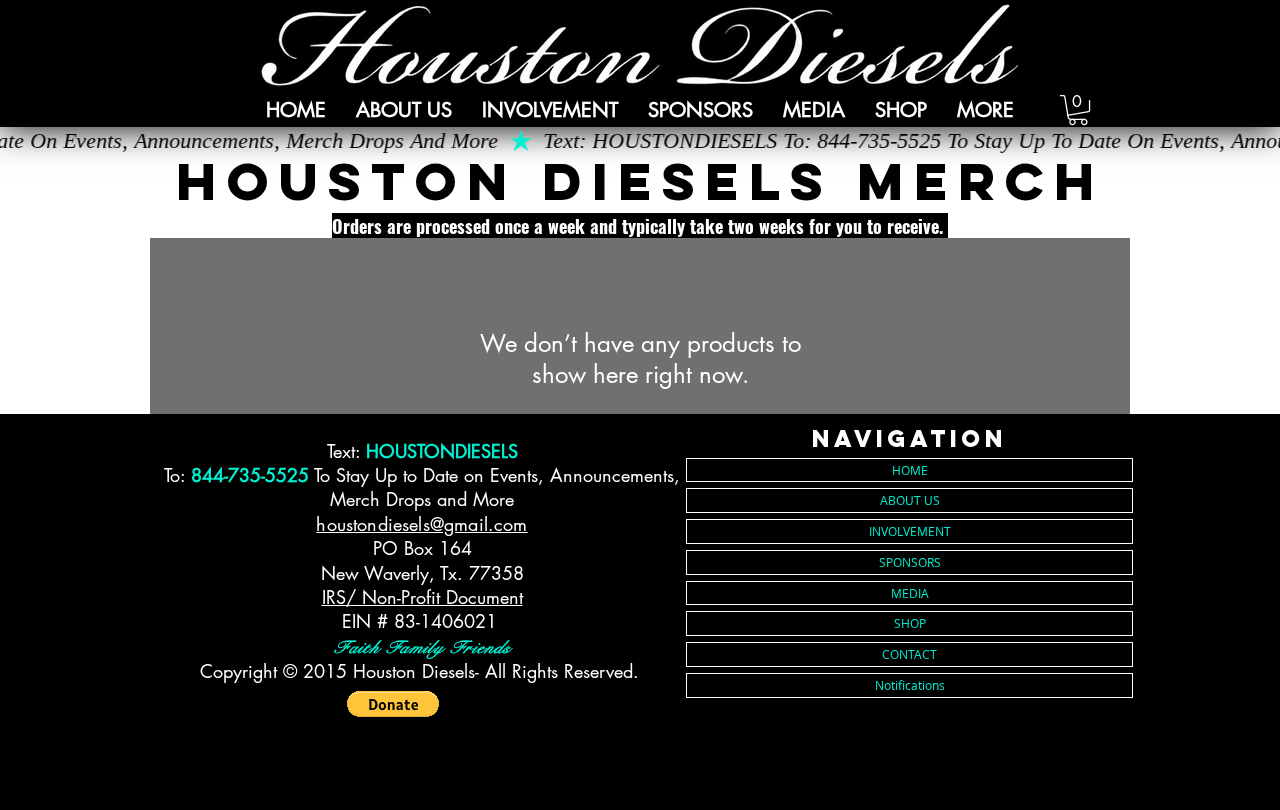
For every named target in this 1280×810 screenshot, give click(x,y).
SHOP (910, 623)
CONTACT (909, 654)
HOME (910, 470)
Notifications (910, 685)
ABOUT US (910, 500)
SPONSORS (910, 562)
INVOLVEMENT (910, 531)
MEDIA (910, 593)
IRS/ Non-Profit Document (422, 597)
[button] (550, 110)
